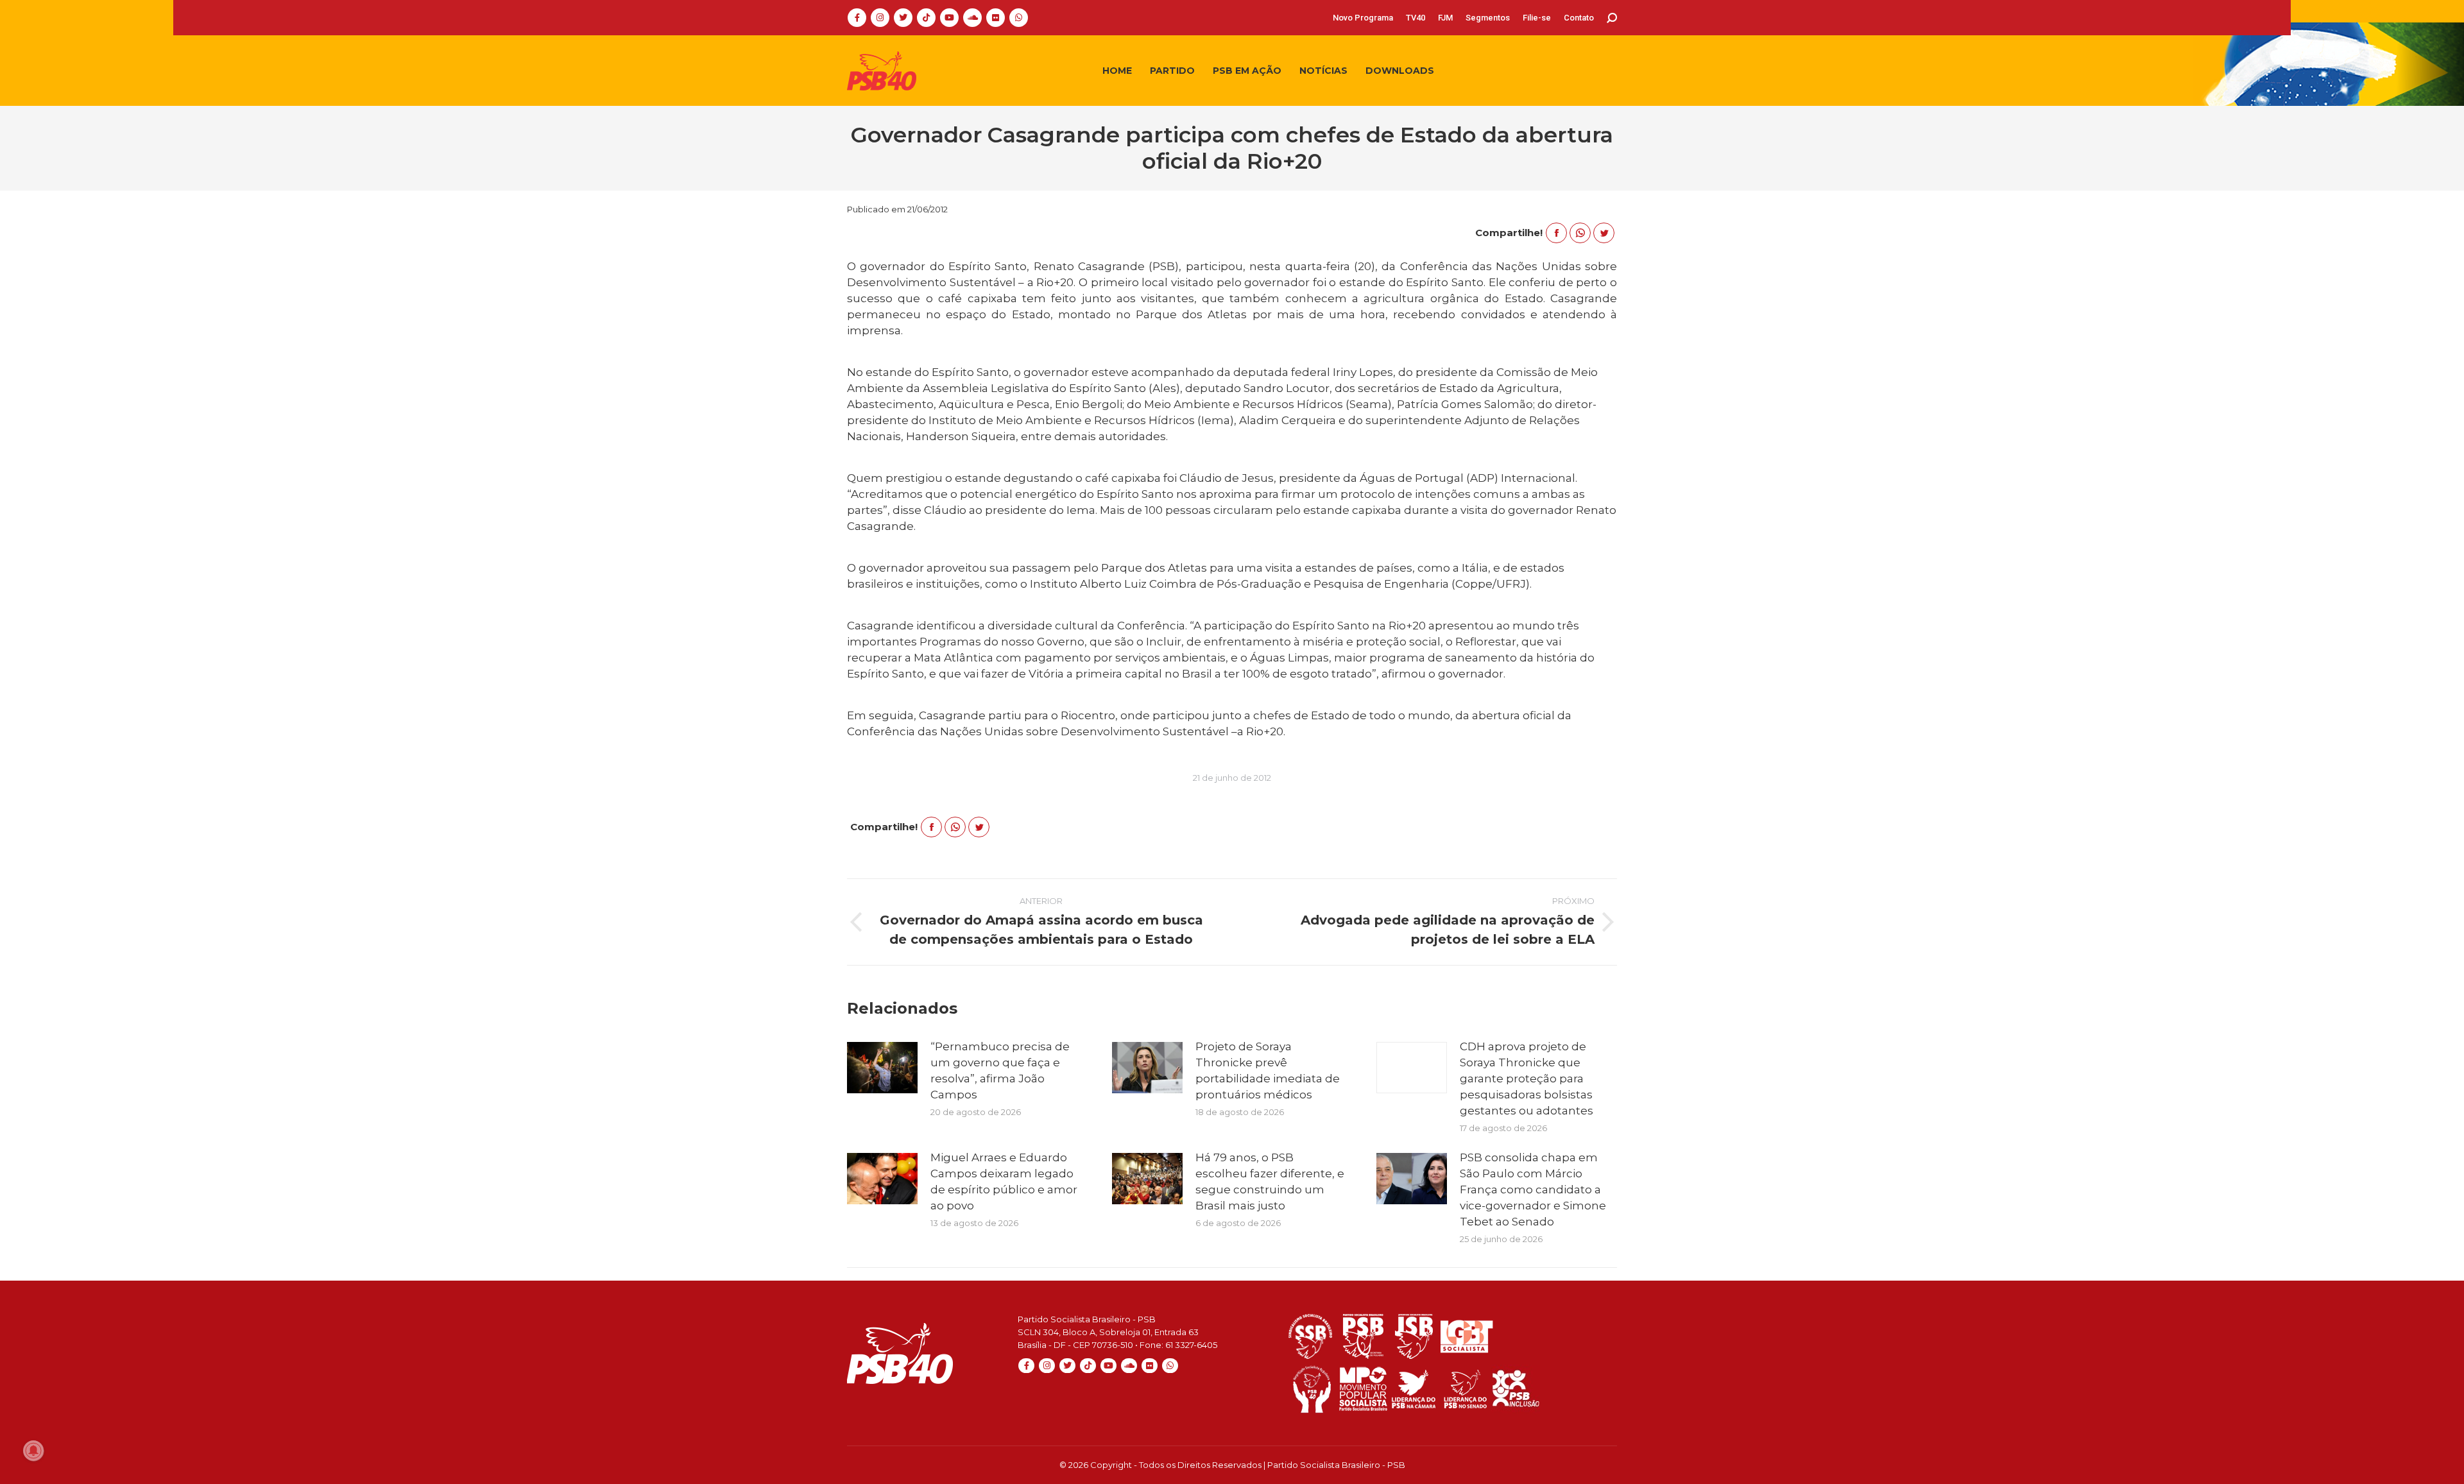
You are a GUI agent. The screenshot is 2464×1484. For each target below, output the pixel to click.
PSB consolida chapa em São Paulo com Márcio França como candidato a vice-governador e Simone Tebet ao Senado (1533, 1190)
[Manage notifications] (33, 1451)
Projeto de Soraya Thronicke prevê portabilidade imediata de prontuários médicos (1268, 1070)
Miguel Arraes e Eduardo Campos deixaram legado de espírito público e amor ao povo (1004, 1181)
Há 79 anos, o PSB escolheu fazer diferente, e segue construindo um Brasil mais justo (1270, 1181)
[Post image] (882, 1068)
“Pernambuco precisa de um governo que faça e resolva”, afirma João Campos (1000, 1070)
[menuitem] (1363, 18)
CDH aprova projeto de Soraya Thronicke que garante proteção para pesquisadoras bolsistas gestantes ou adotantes (1527, 1079)
